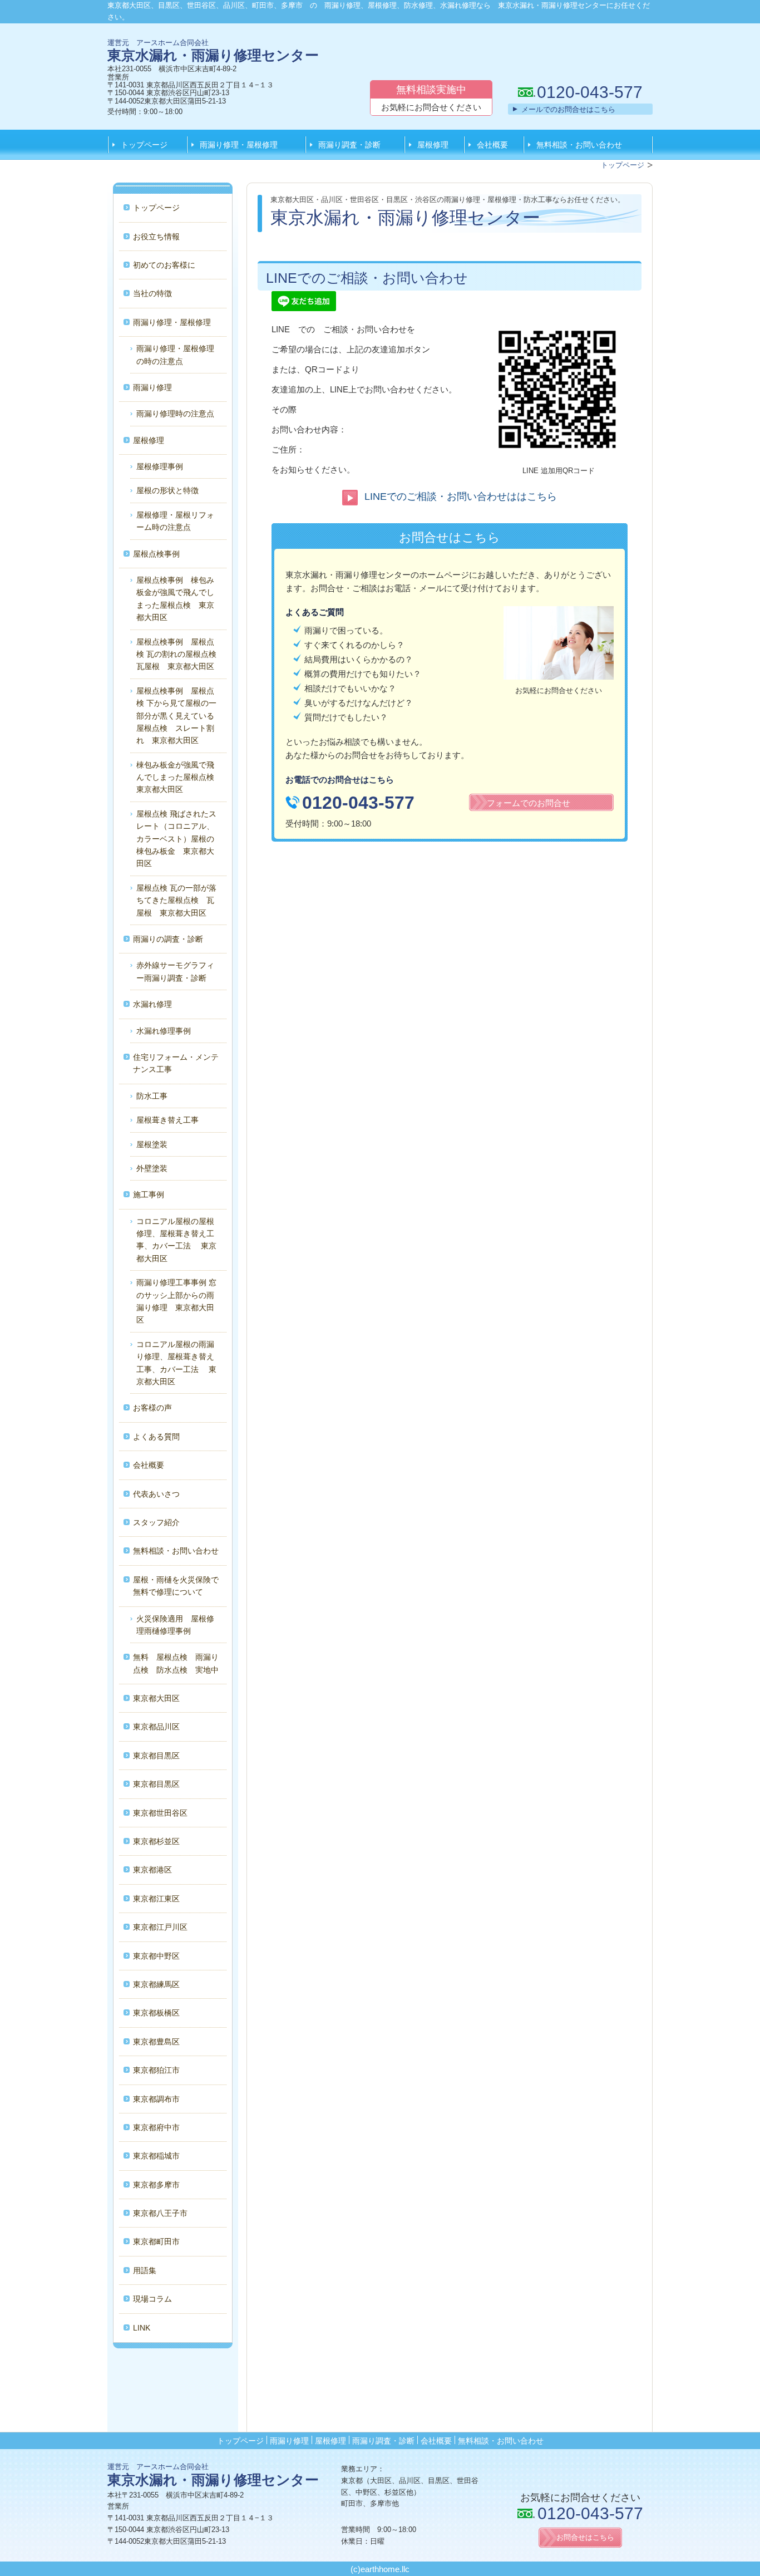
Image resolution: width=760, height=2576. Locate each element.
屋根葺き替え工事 (167, 1120)
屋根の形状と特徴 (167, 490)
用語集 (145, 2270)
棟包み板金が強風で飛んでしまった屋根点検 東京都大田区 (179, 777)
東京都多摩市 (156, 2185)
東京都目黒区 (156, 1756)
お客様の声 (152, 1408)
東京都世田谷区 (160, 1813)
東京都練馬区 (156, 1984)
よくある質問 (156, 1437)
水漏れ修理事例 (164, 1031)
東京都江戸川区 (160, 1927)
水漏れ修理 (152, 1004)
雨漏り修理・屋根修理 (239, 145)
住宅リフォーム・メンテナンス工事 (176, 1063)
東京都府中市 (156, 2127)
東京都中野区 (156, 1956)
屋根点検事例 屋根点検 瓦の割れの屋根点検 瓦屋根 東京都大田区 (180, 654)
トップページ (144, 145)
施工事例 (149, 1194)
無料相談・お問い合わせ (579, 145)
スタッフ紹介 (156, 1522)
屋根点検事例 (156, 554)
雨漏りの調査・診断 (168, 939)
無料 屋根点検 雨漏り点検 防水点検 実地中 (176, 1663)
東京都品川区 (156, 1727)
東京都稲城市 (156, 2156)
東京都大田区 (156, 1698)
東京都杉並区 (156, 1841)
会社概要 (492, 145)
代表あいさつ (156, 1494)
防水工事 (152, 1096)
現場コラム (152, 2299)
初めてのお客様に (164, 265)
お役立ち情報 (156, 237)
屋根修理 (433, 145)
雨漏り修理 (152, 387)
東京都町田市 (156, 2241)
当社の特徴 (152, 293)
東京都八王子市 (160, 2213)
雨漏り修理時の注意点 (175, 414)
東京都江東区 (156, 1899)
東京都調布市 (156, 2099)
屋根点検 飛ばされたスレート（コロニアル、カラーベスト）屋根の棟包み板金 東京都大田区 (176, 839)
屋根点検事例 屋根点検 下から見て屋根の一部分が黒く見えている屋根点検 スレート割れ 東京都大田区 (176, 716)
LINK (142, 2328)
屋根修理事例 (160, 466)
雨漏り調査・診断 (349, 145)
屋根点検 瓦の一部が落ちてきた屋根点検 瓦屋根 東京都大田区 (176, 900)
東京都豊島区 (156, 2042)
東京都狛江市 (156, 2070)
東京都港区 (152, 1870)
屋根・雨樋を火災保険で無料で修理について (176, 1586)
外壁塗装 (152, 1168)
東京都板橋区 (156, 2013)
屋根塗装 (152, 1144)
